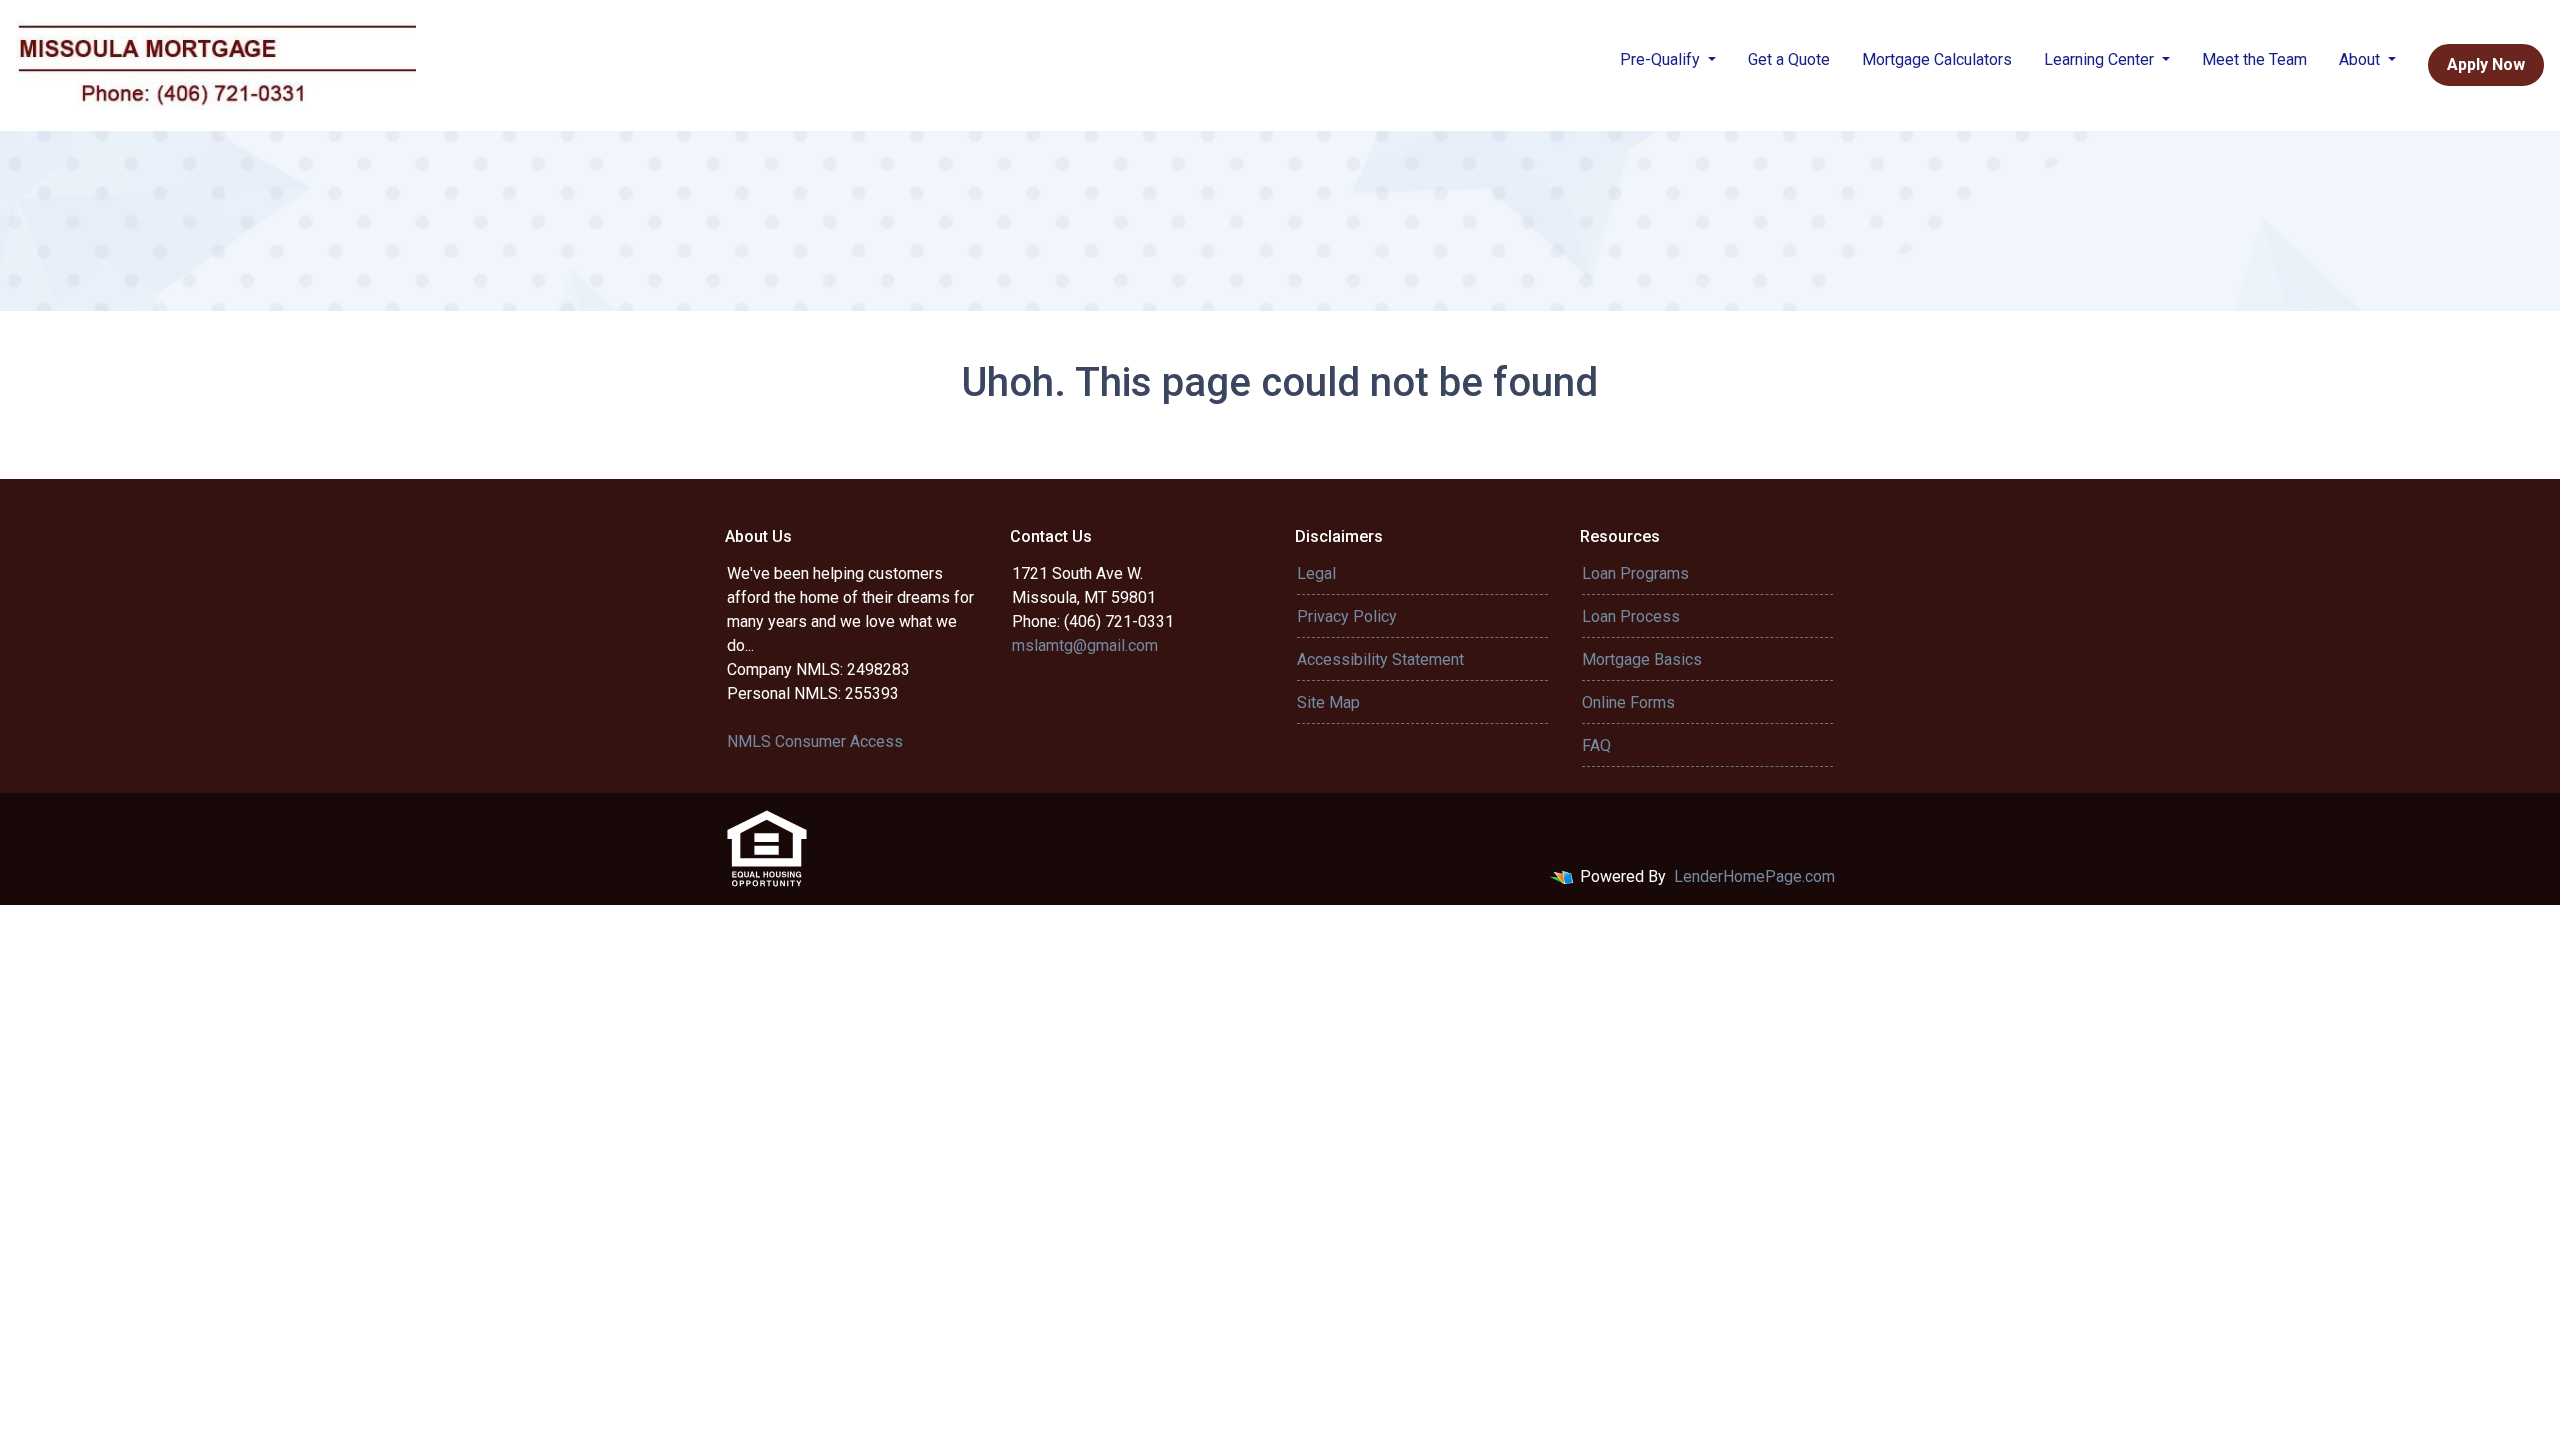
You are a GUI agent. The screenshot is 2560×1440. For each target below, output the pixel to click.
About (2361, 59)
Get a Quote (1789, 59)
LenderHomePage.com (1754, 876)
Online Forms (1628, 702)
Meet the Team (2254, 59)
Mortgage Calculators (1937, 59)
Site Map (1328, 702)
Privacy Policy (1347, 616)
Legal (1316, 573)
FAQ (1596, 745)
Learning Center (2101, 59)
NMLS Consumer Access (815, 741)
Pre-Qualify (1662, 59)
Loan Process (1631, 616)
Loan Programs (1635, 573)
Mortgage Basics (1642, 659)
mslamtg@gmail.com (1085, 645)
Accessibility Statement (1380, 659)
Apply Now (2486, 64)
